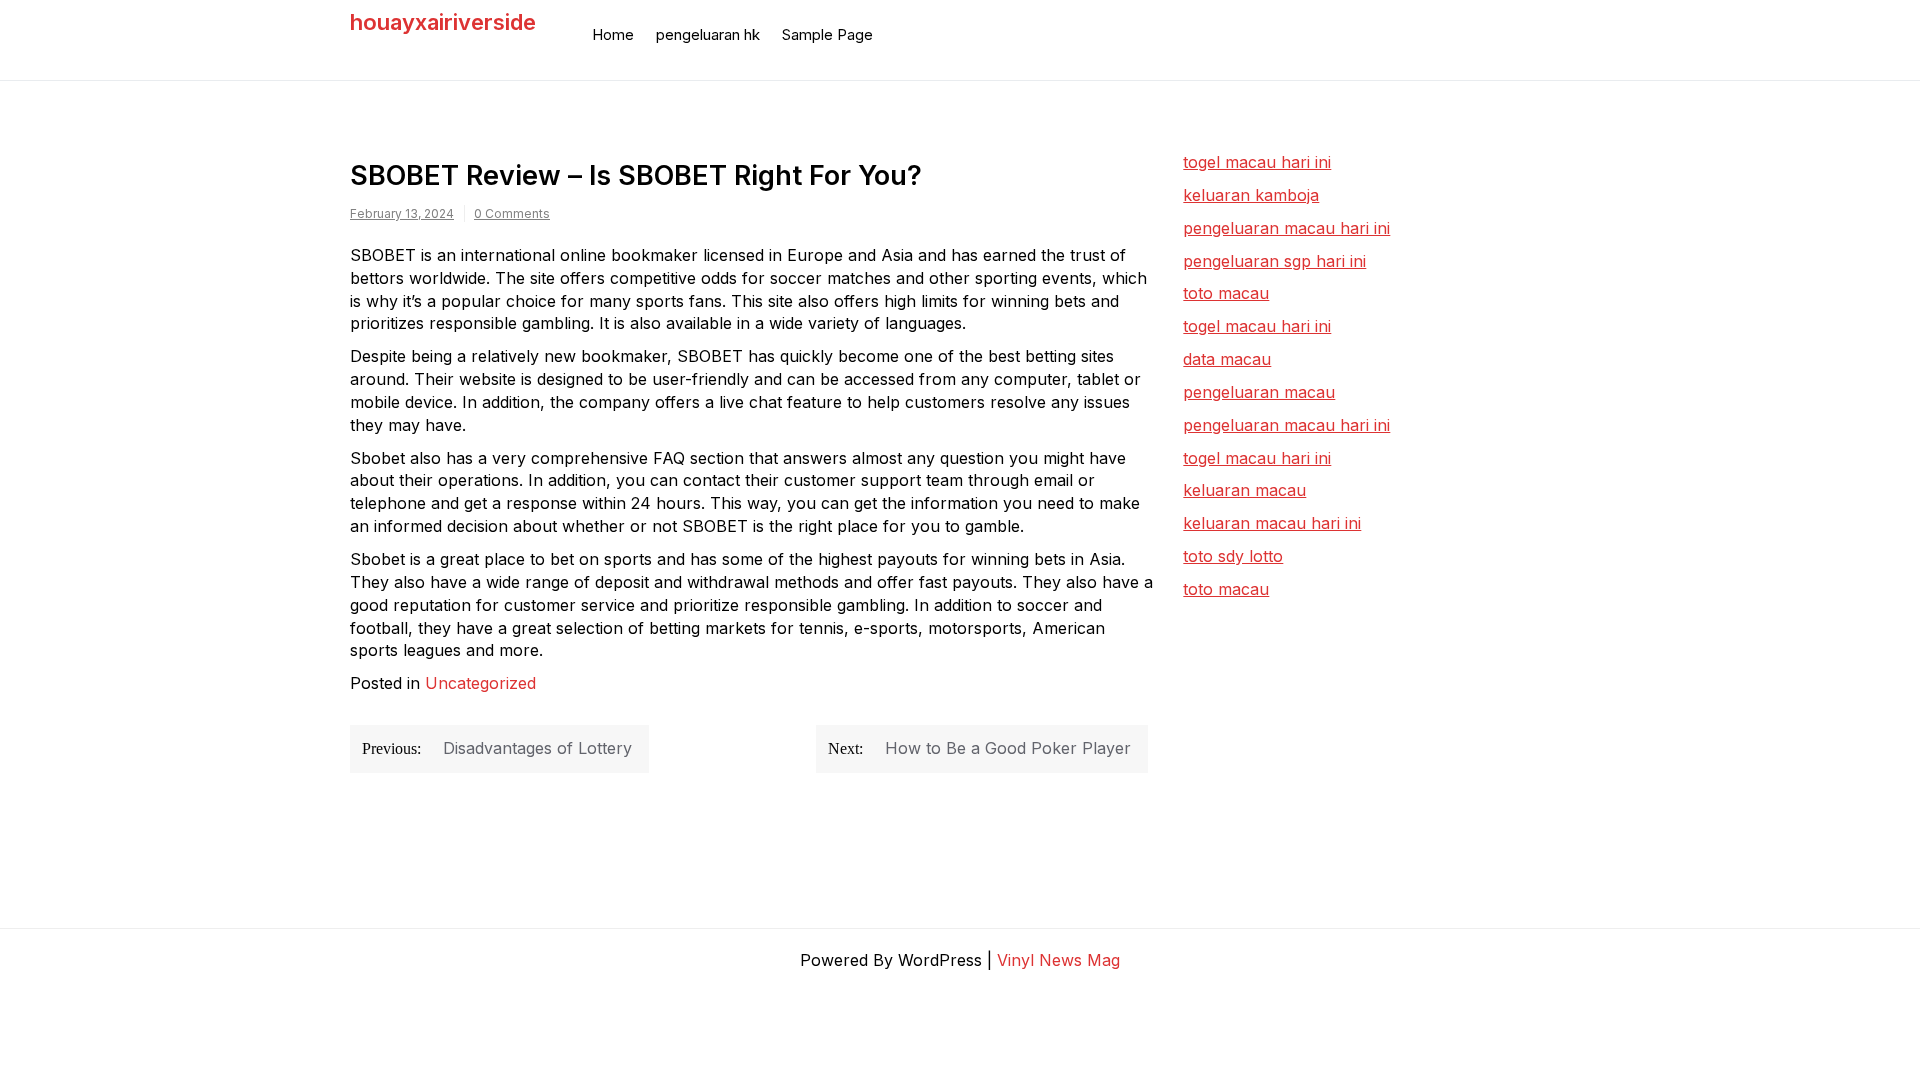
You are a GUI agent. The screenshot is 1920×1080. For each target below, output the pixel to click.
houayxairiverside (443, 22)
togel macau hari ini (1257, 326)
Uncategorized (480, 683)
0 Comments (512, 213)
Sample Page (827, 34)
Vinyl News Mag (1058, 960)
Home (613, 34)
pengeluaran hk (708, 34)
